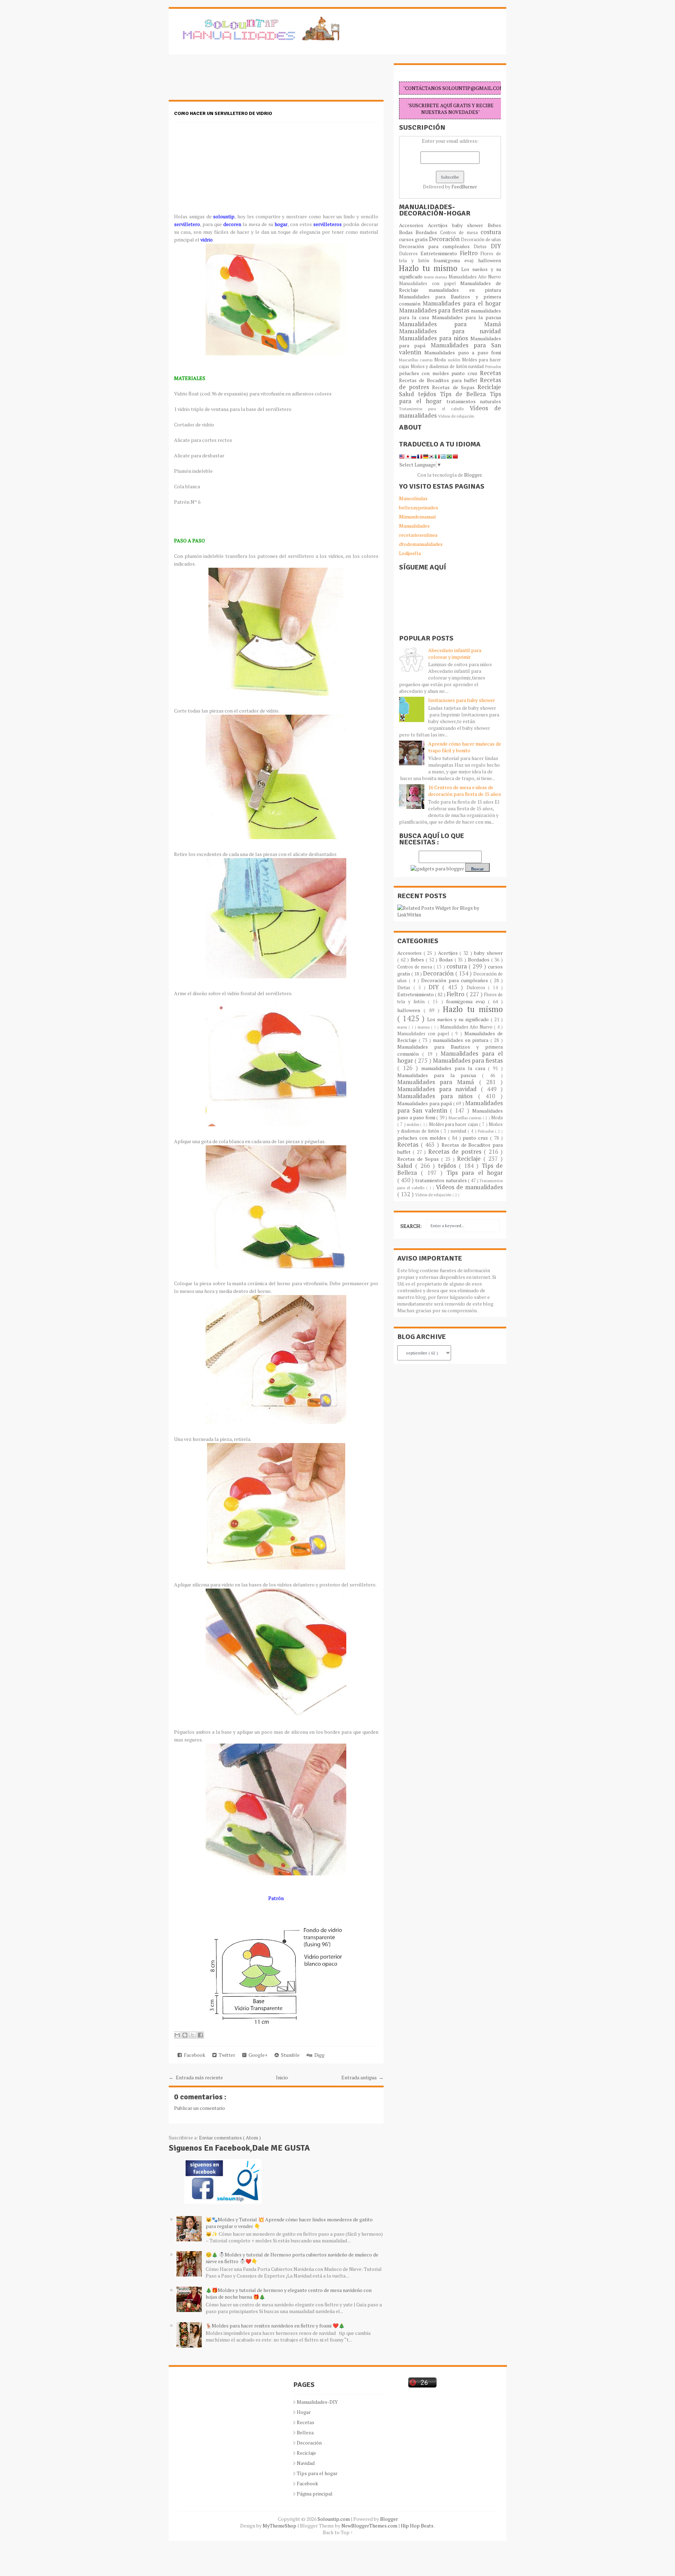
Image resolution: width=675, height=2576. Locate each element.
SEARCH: (411, 1226)
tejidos (429, 394)
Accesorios (413, 225)
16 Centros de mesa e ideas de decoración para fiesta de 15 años (465, 791)
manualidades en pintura (465, 290)
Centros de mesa (460, 233)
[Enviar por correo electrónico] (177, 2035)
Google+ (257, 2055)
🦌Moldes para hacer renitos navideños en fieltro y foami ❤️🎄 (275, 2326)
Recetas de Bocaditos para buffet (439, 380)
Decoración (445, 239)
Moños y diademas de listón (440, 366)
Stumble (289, 2055)
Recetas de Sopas (455, 387)
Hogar (304, 2412)
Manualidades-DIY (317, 2402)
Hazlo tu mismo (430, 268)
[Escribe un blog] (185, 2035)
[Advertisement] (225, 81)
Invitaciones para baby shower (462, 700)
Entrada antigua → (362, 2077)
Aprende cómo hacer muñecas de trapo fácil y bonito (465, 747)
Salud (409, 394)
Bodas (407, 232)
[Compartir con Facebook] (200, 2035)
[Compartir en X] (193, 2035)
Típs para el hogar (317, 2473)
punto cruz (466, 373)
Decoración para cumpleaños (436, 246)
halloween (490, 260)
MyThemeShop (280, 2526)
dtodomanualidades (421, 544)
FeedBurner (464, 186)
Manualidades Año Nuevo (475, 277)
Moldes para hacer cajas (454, 1124)
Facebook (194, 2055)
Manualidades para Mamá (450, 324)
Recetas (490, 373)
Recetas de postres (456, 1152)
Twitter (226, 2055)
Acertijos (440, 225)
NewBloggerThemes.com (370, 2526)
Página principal (315, 2494)
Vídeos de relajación (456, 416)
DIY (496, 246)
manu (430, 277)
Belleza (305, 2432)
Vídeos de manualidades (469, 1187)
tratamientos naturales (474, 401)
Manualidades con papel (430, 284)
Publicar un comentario (200, 2108)
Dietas (482, 247)
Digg (318, 2055)
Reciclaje (489, 387)
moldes (455, 360)
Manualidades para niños (435, 338)
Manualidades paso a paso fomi (463, 352)
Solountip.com (334, 2519)
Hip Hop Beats (417, 2526)
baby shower (470, 225)
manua (442, 277)
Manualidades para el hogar (462, 303)
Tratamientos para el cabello (434, 409)
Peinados (493, 366)
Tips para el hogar (475, 1173)
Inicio (282, 2077)
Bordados (428, 232)
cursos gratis (414, 239)
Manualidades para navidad (450, 331)
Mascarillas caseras (417, 360)
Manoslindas (413, 498)
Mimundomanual (417, 517)
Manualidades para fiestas (435, 310)
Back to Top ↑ (338, 2532)
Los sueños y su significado (459, 1019)
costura (491, 232)
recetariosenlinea (418, 535)
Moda (441, 360)
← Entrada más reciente (196, 2077)
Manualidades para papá (425, 1103)
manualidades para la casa (455, 1068)
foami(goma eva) (456, 260)
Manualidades (414, 526)
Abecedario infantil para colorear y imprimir (455, 653)
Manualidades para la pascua (467, 317)
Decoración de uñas (481, 240)
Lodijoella (410, 553)
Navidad (306, 2463)
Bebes (494, 225)
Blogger (473, 475)
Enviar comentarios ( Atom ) (230, 2137)
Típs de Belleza (465, 394)
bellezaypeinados (419, 507)
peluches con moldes (425, 373)
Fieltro (470, 253)
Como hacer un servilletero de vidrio (223, 113)
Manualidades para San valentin (450, 349)
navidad (477, 366)
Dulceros (410, 254)
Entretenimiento (440, 253)
